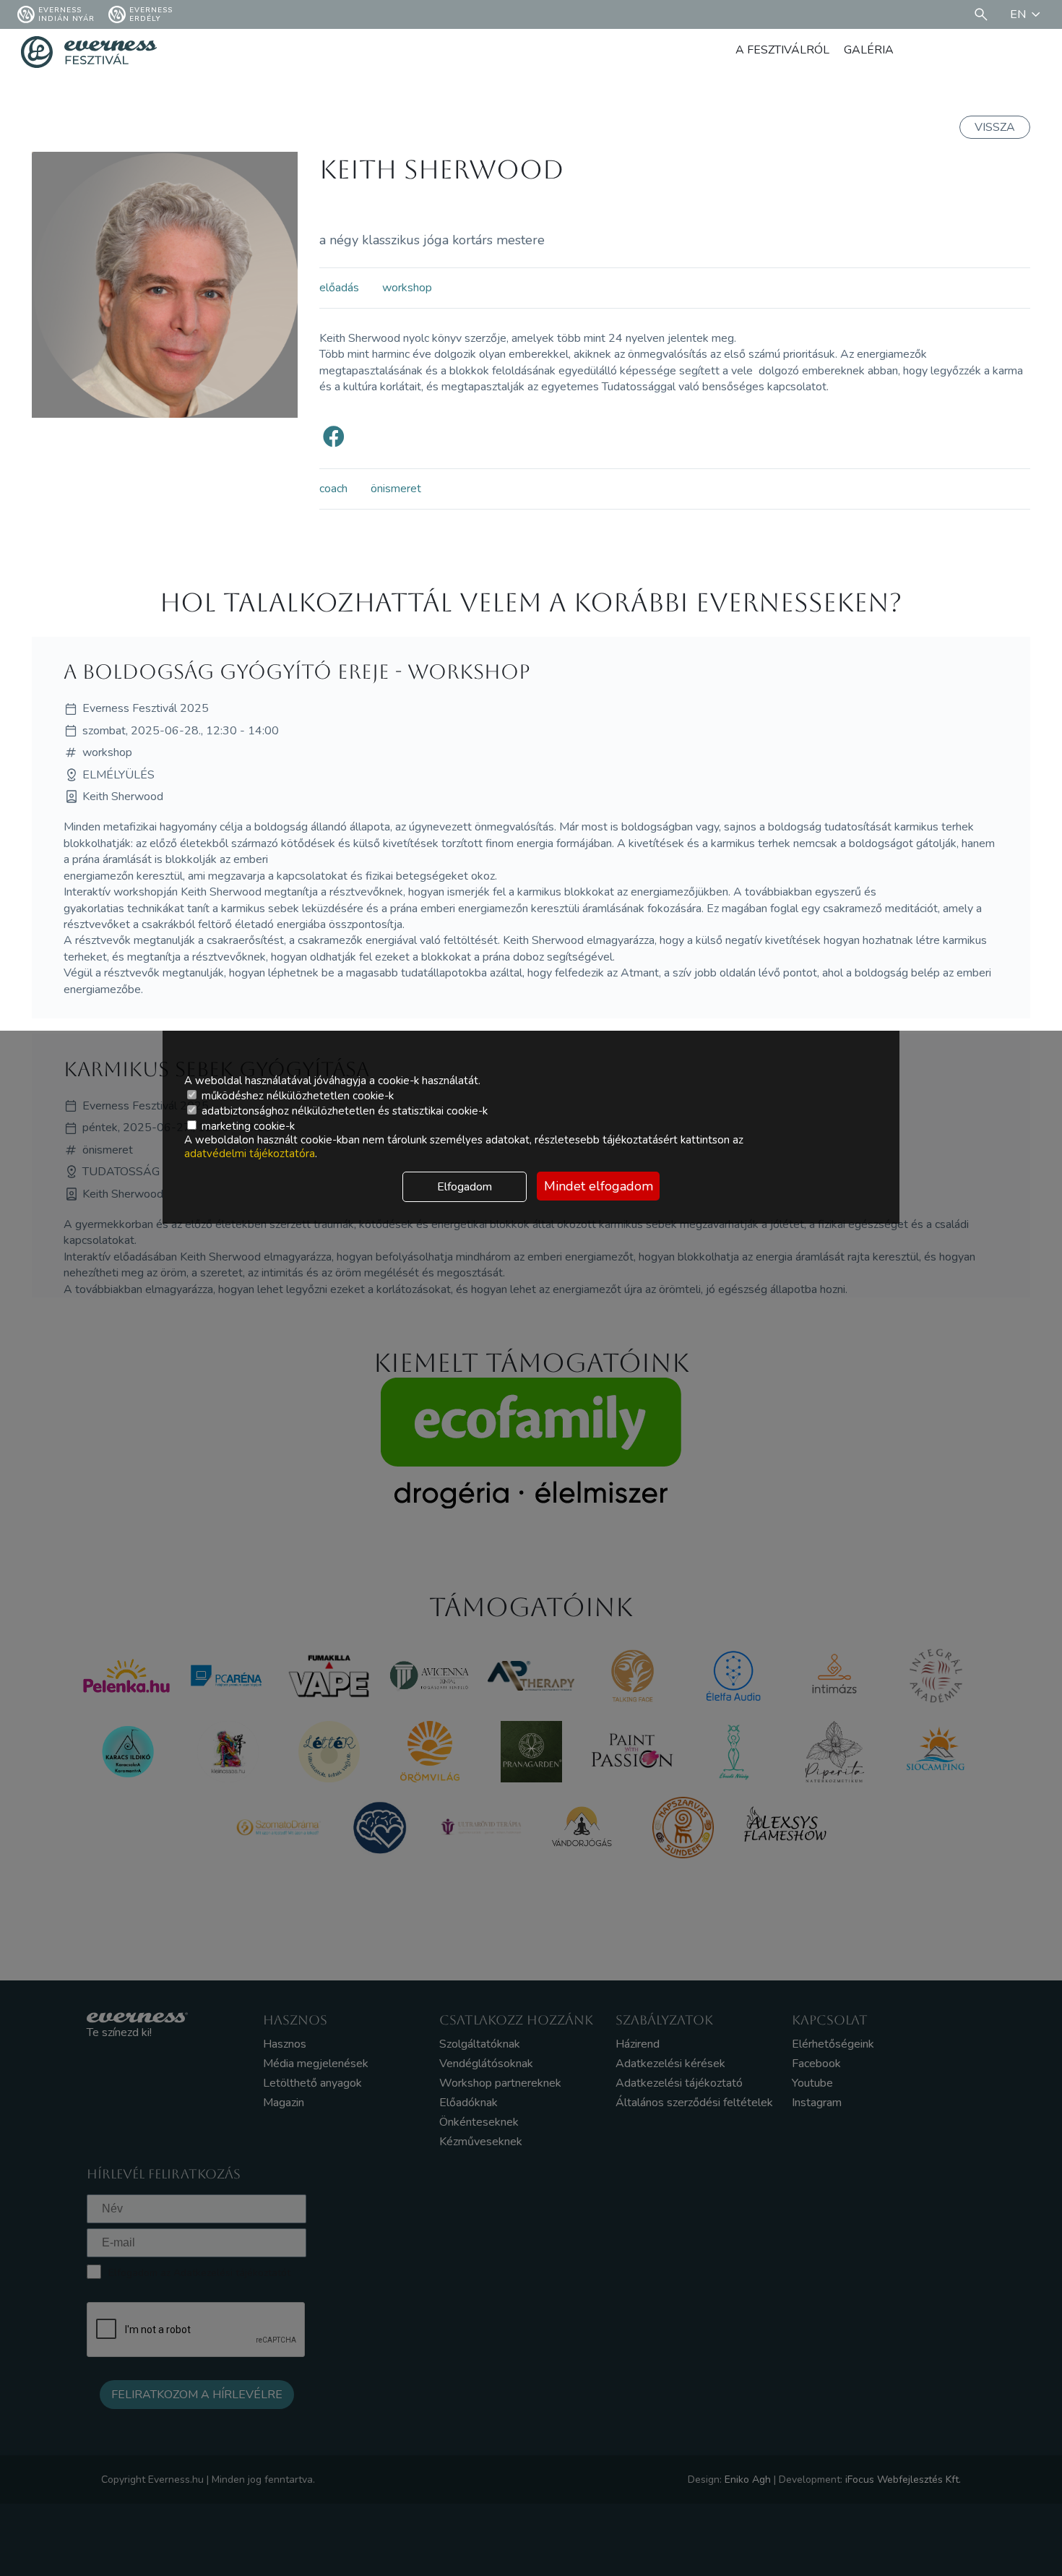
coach (333, 489)
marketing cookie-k (247, 1126)
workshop (407, 288)
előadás (339, 288)
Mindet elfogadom (599, 1186)
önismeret (396, 489)
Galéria (869, 50)
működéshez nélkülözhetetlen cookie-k (296, 1096)
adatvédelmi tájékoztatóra (250, 1154)
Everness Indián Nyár (66, 14)
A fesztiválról (782, 50)
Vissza (995, 127)
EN (1018, 14)
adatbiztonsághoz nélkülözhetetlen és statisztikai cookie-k (343, 1111)
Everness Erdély (151, 14)
